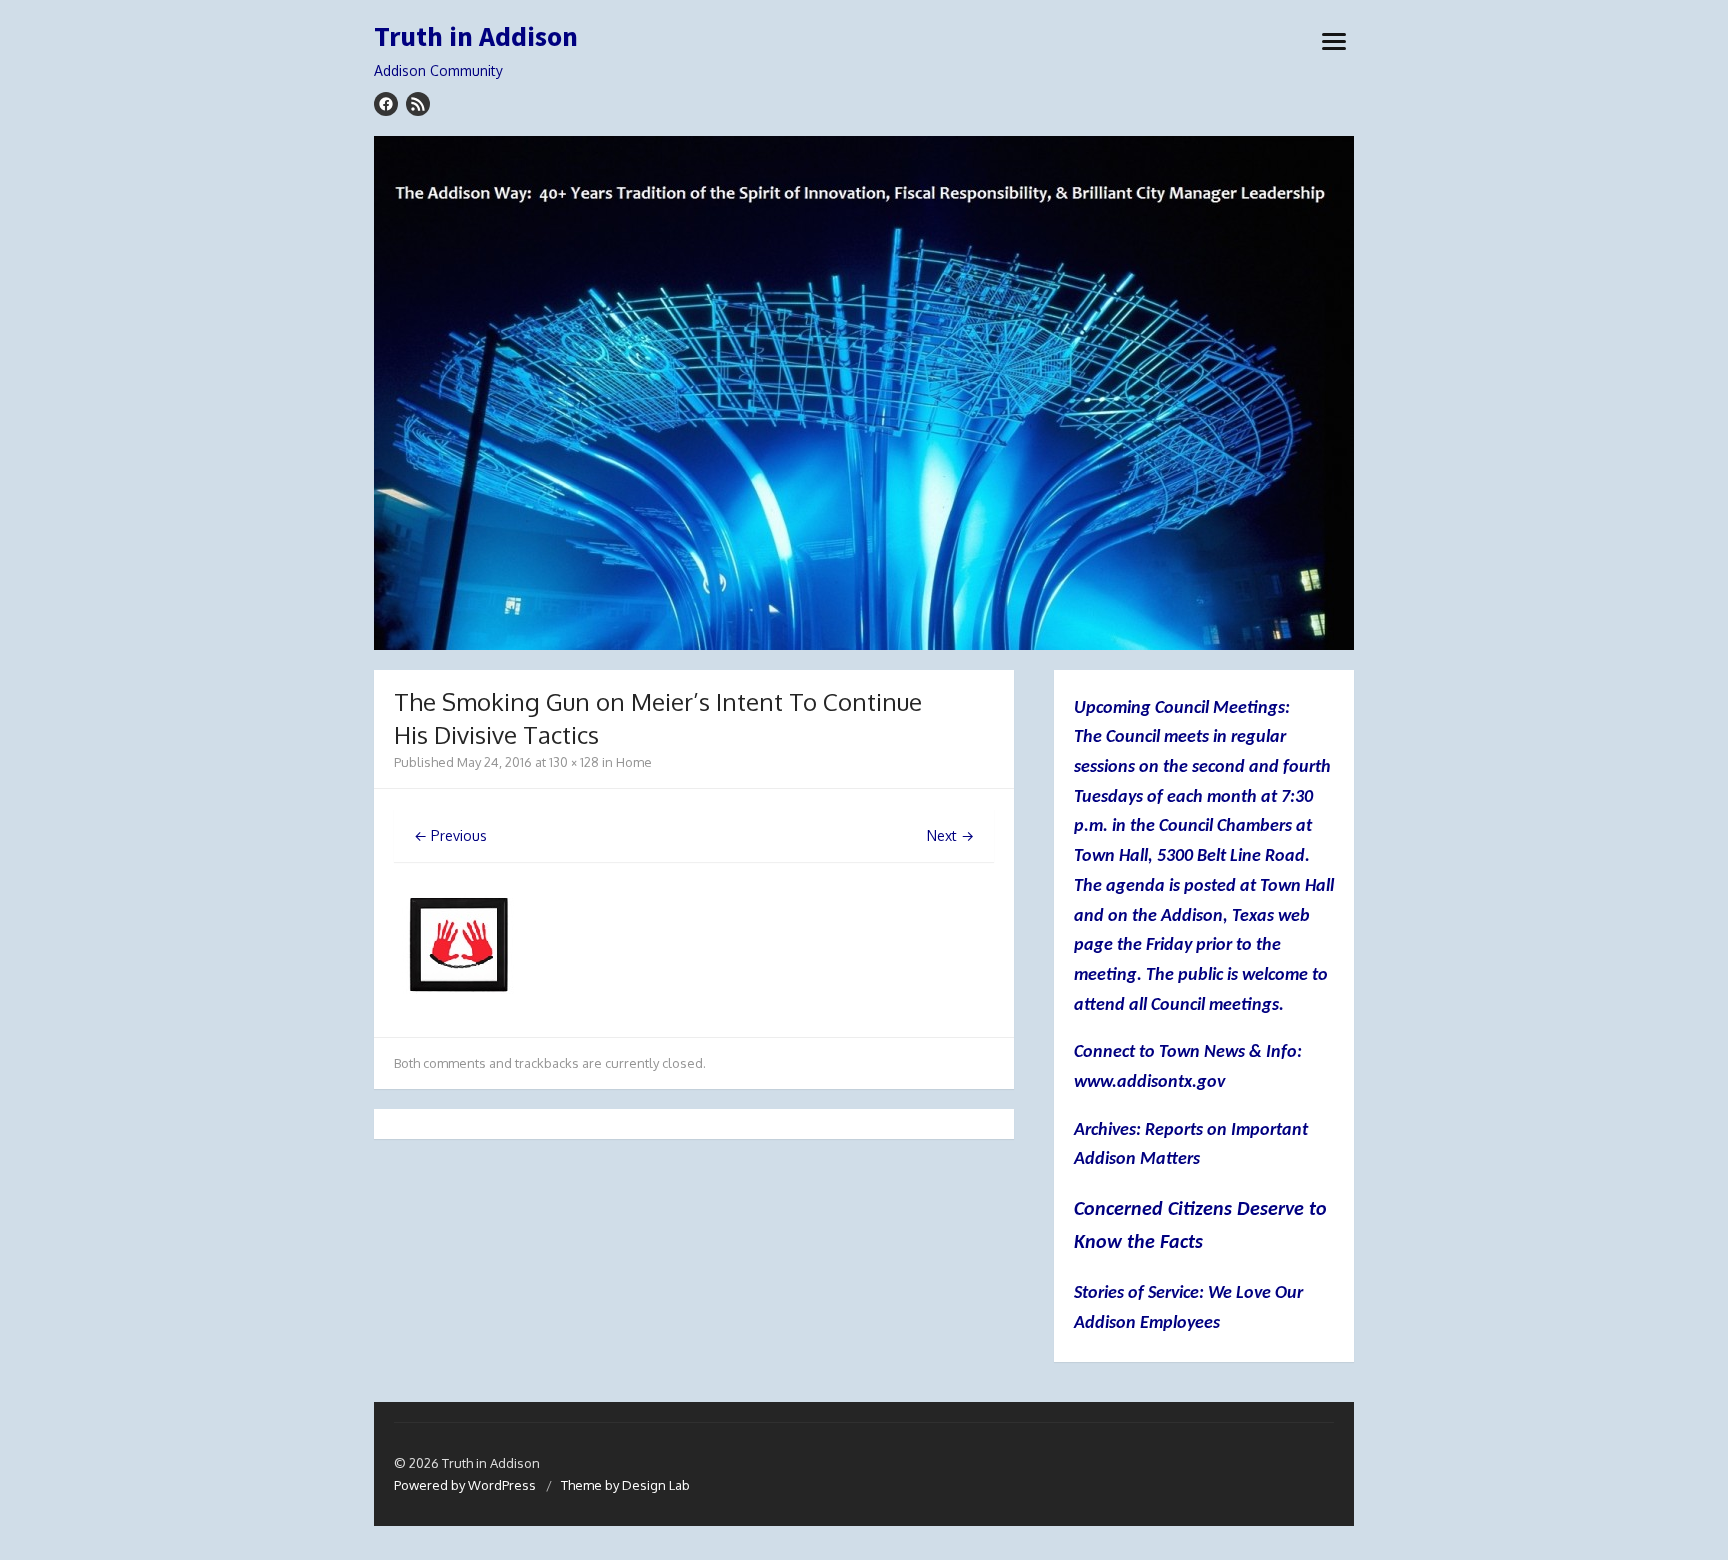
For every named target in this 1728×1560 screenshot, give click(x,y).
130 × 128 (574, 762)
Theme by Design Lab (625, 1485)
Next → (950, 835)
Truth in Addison (476, 37)
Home (634, 762)
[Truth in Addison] (864, 393)
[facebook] (386, 104)
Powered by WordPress (465, 1485)
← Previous (450, 835)
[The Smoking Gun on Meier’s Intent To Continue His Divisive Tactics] (459, 1004)
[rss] (418, 104)
